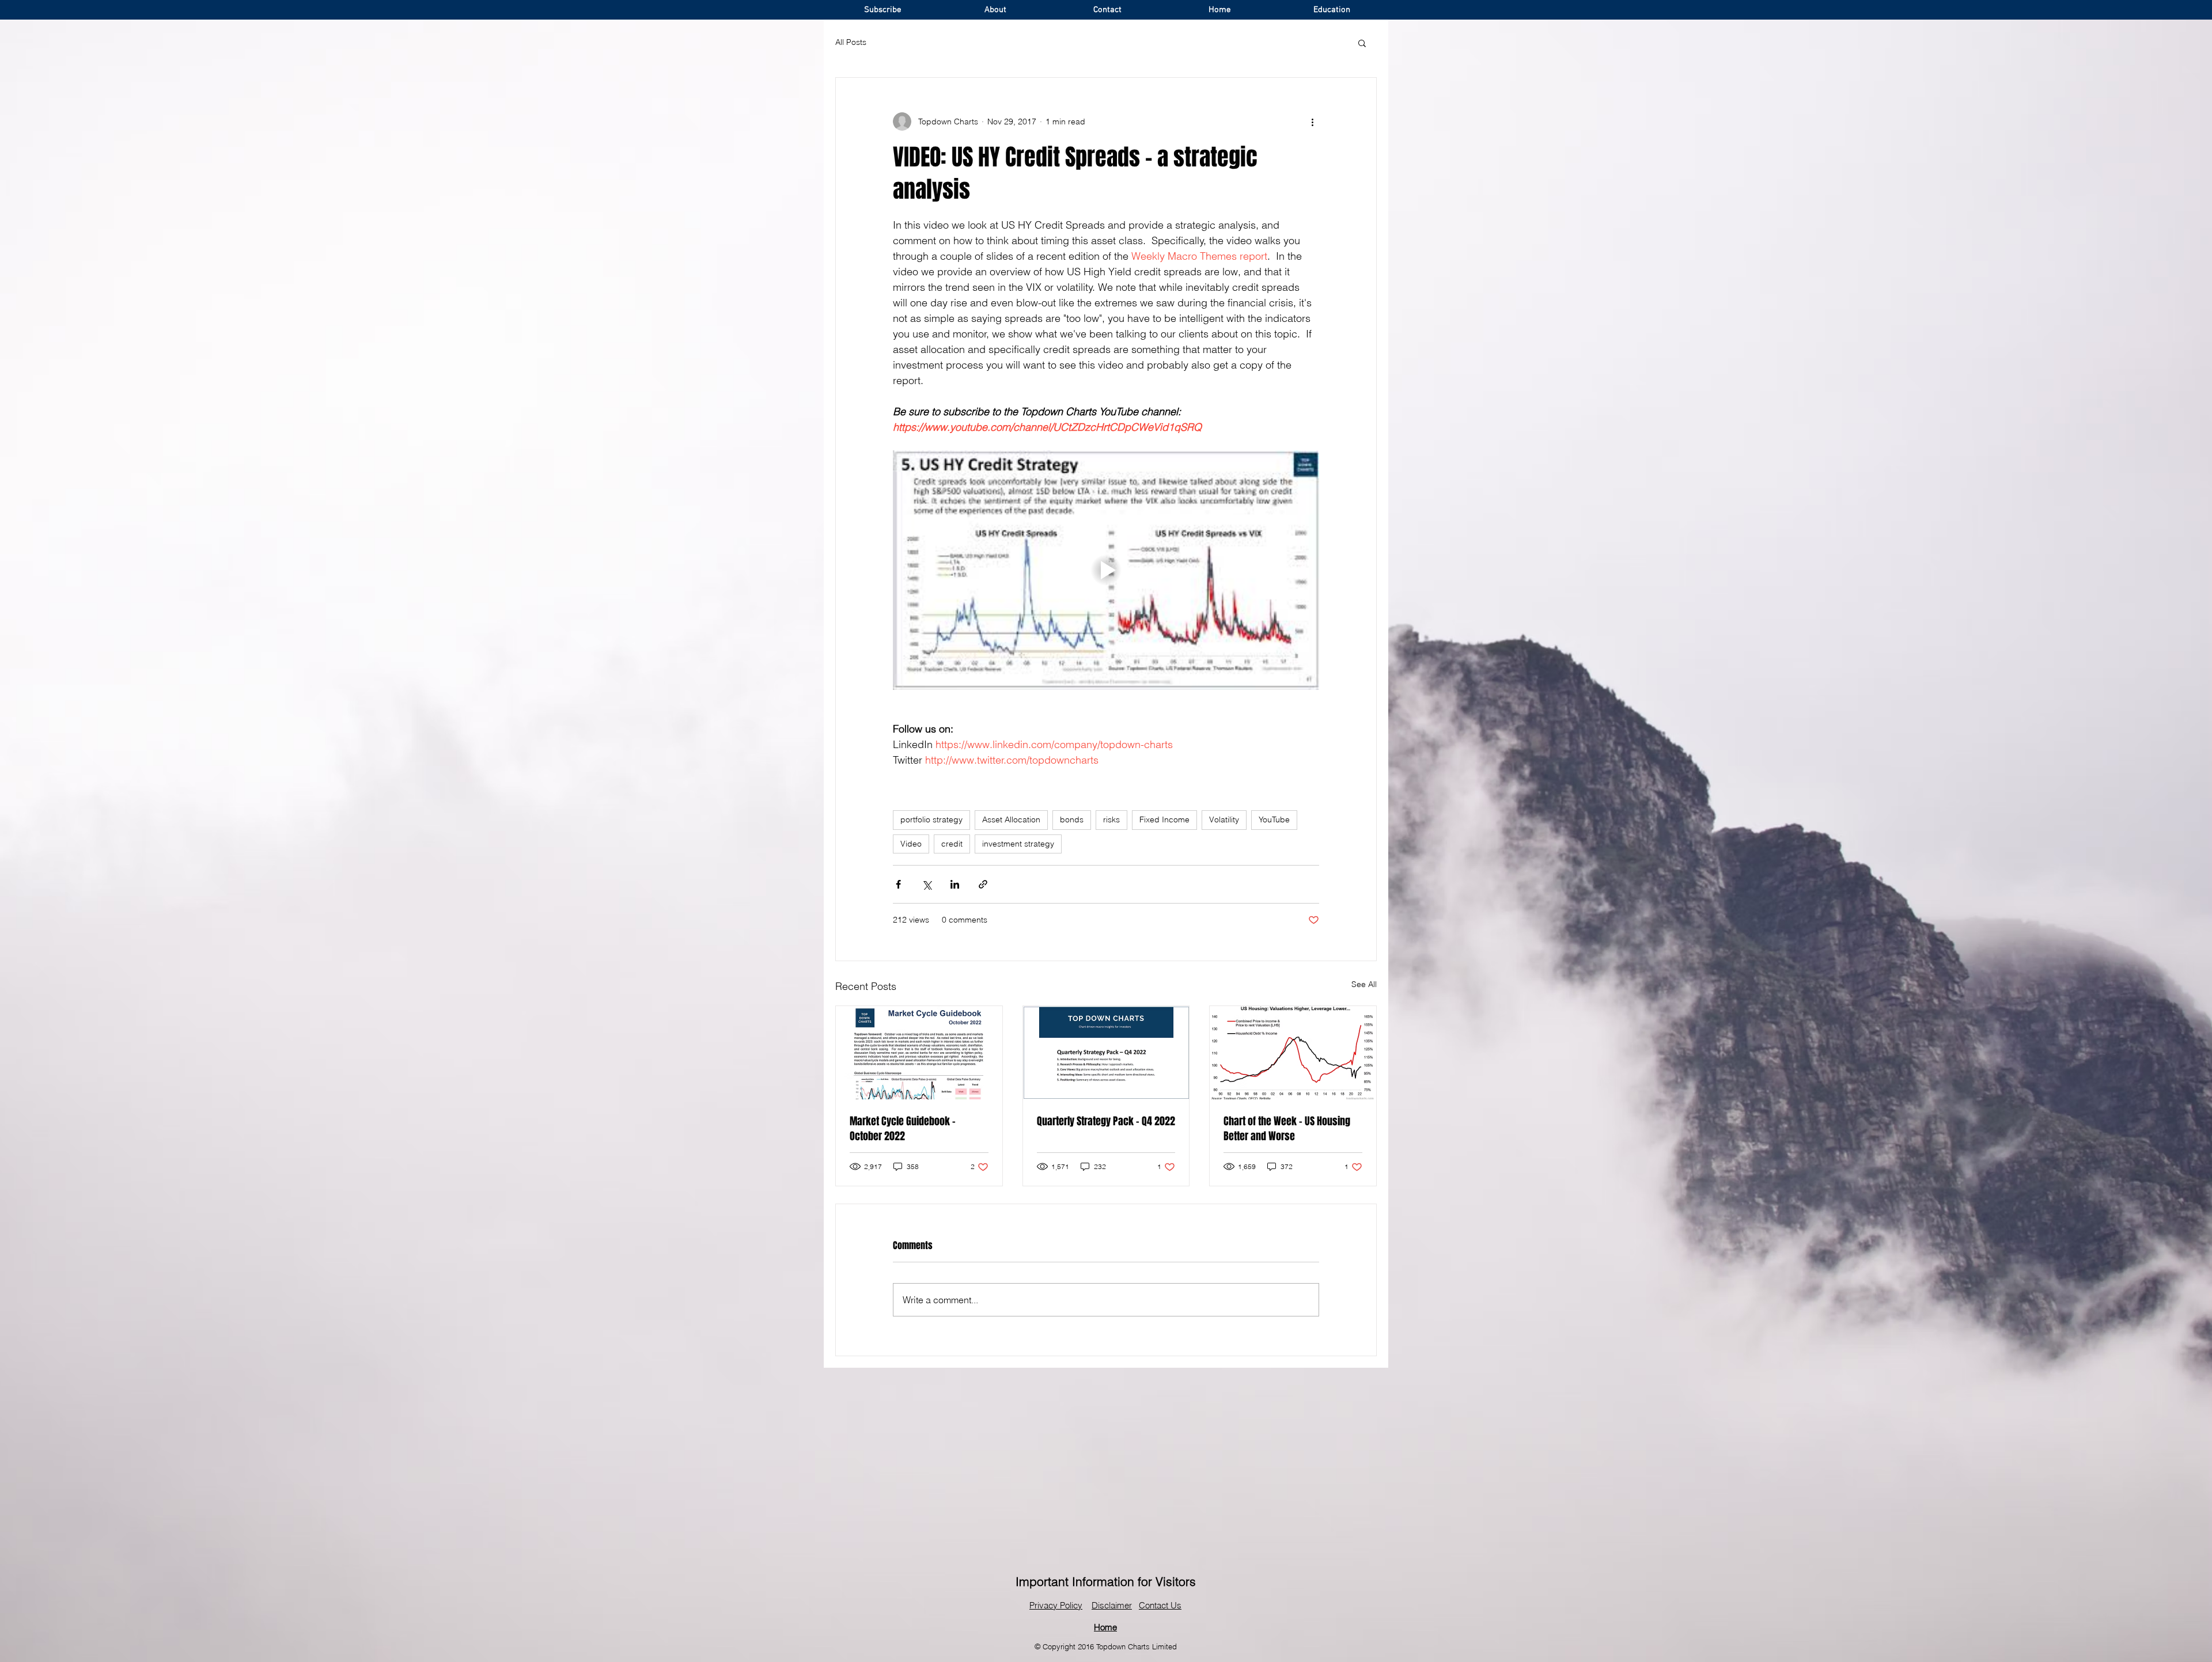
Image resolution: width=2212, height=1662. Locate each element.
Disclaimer (1112, 1605)
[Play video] (1106, 570)
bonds (1072, 819)
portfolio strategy (931, 819)
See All (1364, 984)
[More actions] (1312, 122)
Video (911, 844)
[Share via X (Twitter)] (927, 884)
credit (952, 844)
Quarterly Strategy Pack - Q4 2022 (1106, 1121)
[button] (1362, 43)
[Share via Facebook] (898, 884)
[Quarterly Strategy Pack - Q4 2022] (1106, 1053)
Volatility (1224, 819)
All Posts (851, 42)
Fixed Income (1164, 819)
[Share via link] (983, 884)
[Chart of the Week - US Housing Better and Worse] (1293, 1053)
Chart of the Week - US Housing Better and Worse (1287, 1129)
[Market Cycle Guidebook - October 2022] (919, 1053)
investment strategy (1018, 844)
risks (1111, 819)
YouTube (1274, 819)
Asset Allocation (1011, 819)
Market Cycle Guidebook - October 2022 (903, 1129)
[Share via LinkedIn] (955, 884)
